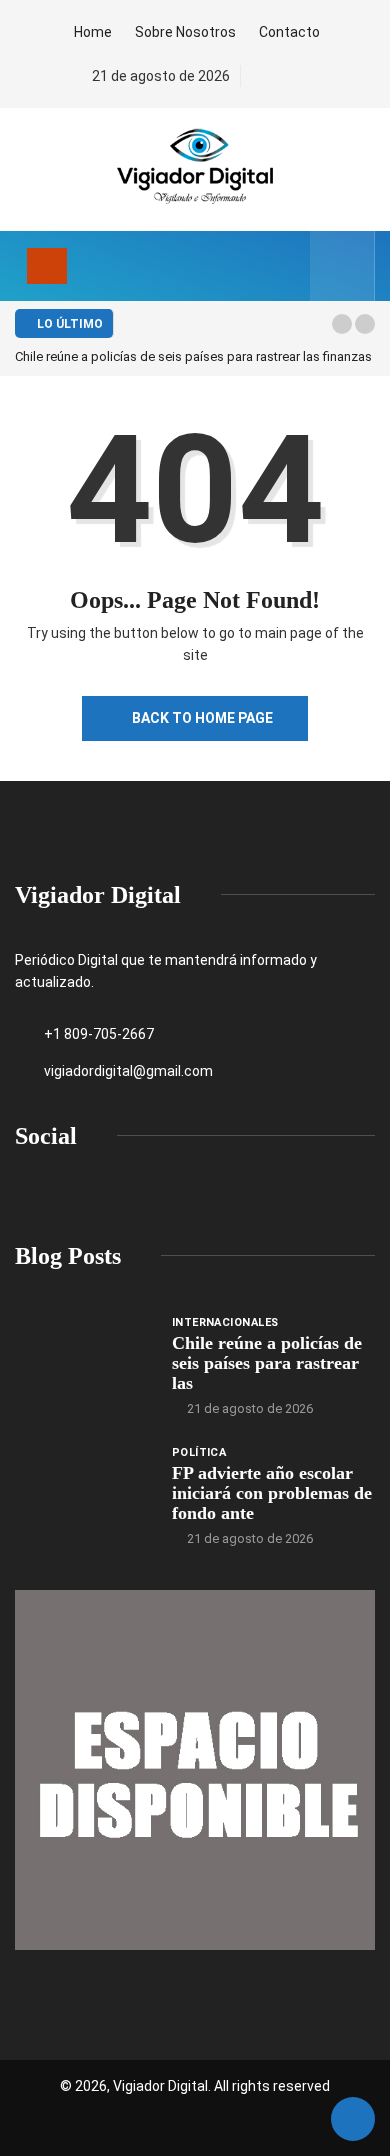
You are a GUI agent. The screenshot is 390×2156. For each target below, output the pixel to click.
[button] (342, 324)
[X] (293, 76)
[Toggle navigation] (47, 266)
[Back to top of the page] (353, 2120)
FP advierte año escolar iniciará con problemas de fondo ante (272, 1493)
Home (93, 32)
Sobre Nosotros (185, 32)
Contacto (289, 32)
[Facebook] (259, 76)
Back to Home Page (202, 718)
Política (199, 1452)
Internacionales (225, 1322)
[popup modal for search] (342, 266)
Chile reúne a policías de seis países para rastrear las (267, 1363)
